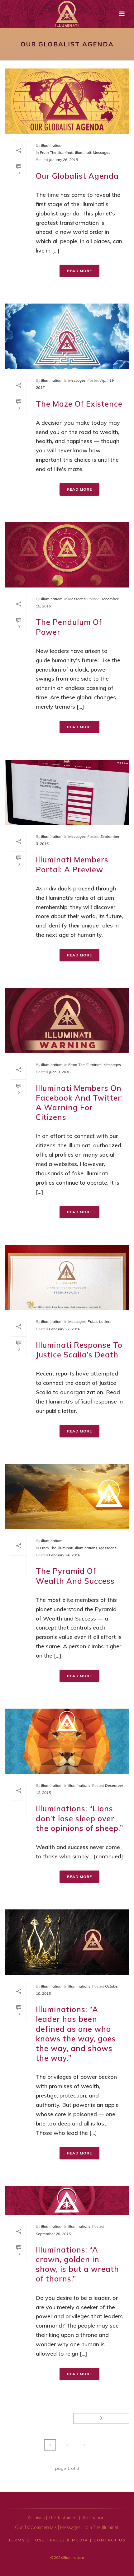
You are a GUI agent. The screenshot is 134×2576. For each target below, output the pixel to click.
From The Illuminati (57, 152)
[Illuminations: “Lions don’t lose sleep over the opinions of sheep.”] (67, 1741)
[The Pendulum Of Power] (67, 555)
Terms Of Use (27, 2540)
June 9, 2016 (60, 1072)
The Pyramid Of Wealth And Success (75, 1576)
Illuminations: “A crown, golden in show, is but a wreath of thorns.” (77, 2264)
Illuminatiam (52, 145)
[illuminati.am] (67, 14)
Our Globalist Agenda (77, 176)
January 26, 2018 (63, 160)
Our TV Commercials (36, 2527)
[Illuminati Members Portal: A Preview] (67, 792)
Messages (102, 152)
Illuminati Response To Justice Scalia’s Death (79, 1350)
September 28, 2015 (53, 2234)
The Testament (63, 2518)
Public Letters (99, 1321)
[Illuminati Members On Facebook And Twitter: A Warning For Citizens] (67, 1021)
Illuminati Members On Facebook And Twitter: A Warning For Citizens (79, 1103)
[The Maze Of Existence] (67, 336)
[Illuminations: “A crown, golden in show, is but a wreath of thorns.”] (67, 2201)
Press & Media (69, 2540)
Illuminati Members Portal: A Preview (72, 864)
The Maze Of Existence (79, 404)
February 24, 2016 (65, 1555)
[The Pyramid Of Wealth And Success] (67, 1497)
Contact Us (110, 2540)
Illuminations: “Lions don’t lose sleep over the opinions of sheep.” (79, 1818)
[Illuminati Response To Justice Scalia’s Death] (67, 1277)
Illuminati (83, 152)
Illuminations (86, 1548)
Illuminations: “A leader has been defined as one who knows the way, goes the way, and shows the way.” (76, 2034)
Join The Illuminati (102, 2527)
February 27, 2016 (65, 1329)
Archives (36, 2518)
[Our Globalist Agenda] (67, 101)
